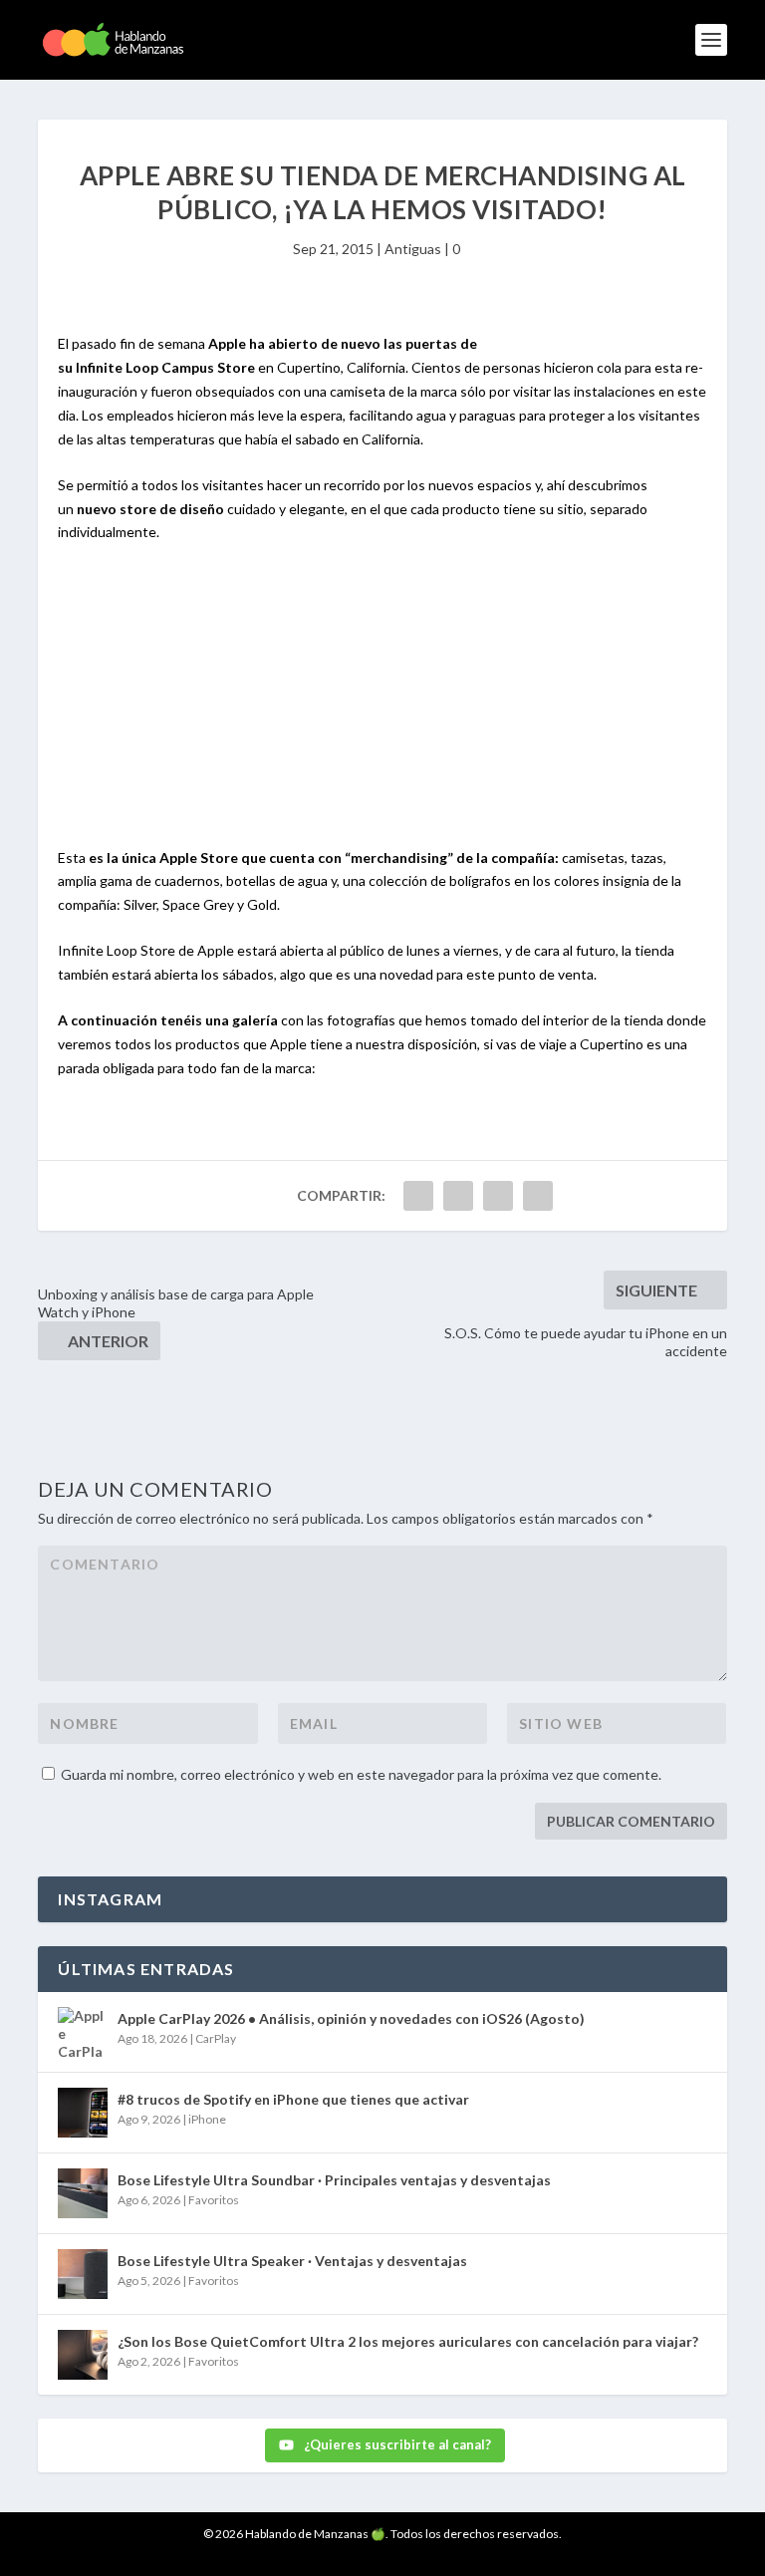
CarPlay (216, 2038)
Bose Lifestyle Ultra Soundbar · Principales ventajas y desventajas (334, 2180)
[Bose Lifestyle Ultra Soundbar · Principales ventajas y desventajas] (83, 2193)
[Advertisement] (383, 707)
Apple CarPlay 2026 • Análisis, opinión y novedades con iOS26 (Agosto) (351, 2018)
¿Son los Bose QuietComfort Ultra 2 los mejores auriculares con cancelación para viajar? (408, 2341)
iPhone (207, 2119)
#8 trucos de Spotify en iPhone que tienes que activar (293, 2099)
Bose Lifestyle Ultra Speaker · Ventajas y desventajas (292, 2261)
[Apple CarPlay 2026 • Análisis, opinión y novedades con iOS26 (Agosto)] (83, 2032)
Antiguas (413, 249)
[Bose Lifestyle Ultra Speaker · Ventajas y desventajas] (83, 2274)
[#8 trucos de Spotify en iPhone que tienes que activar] (83, 2113)
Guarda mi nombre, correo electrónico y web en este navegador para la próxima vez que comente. (361, 1774)
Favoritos (214, 2200)
